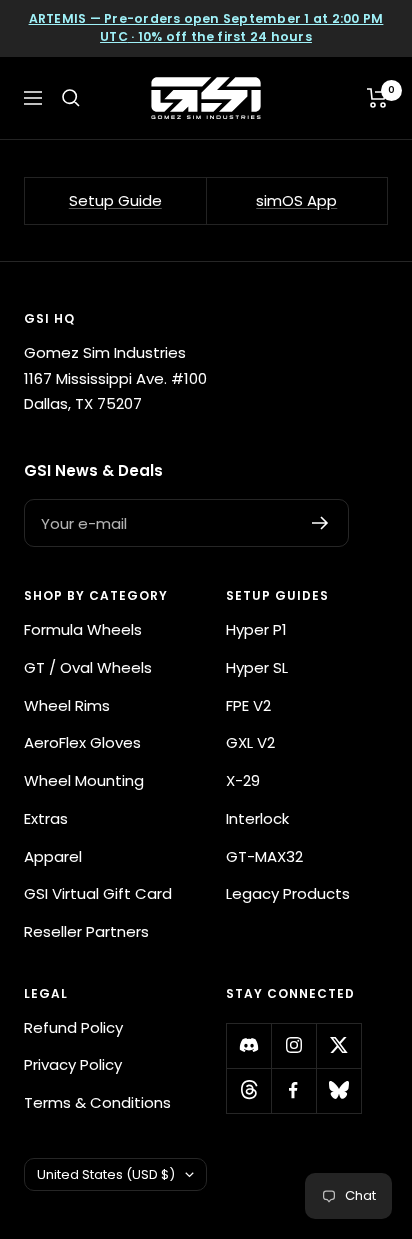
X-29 (243, 780)
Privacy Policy (73, 1064)
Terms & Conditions (97, 1102)
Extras (46, 818)
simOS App (296, 200)
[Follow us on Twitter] (338, 1045)
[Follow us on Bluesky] (338, 1090)
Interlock (257, 818)
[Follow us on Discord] (248, 1045)
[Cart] (377, 98)
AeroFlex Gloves (82, 742)
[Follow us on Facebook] (293, 1090)
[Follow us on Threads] (248, 1090)
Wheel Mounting (84, 780)
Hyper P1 (256, 629)
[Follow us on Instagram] (293, 1045)
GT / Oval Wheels (88, 667)
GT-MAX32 (264, 856)
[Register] (320, 523)
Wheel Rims (67, 705)
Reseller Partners (86, 931)
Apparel (53, 856)
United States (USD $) (106, 1174)
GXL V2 (250, 742)
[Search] (71, 98)
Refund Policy (73, 1027)
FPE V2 (248, 705)
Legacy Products (288, 893)
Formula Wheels (83, 629)
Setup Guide (115, 200)
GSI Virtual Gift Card (98, 893)
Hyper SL (257, 667)
